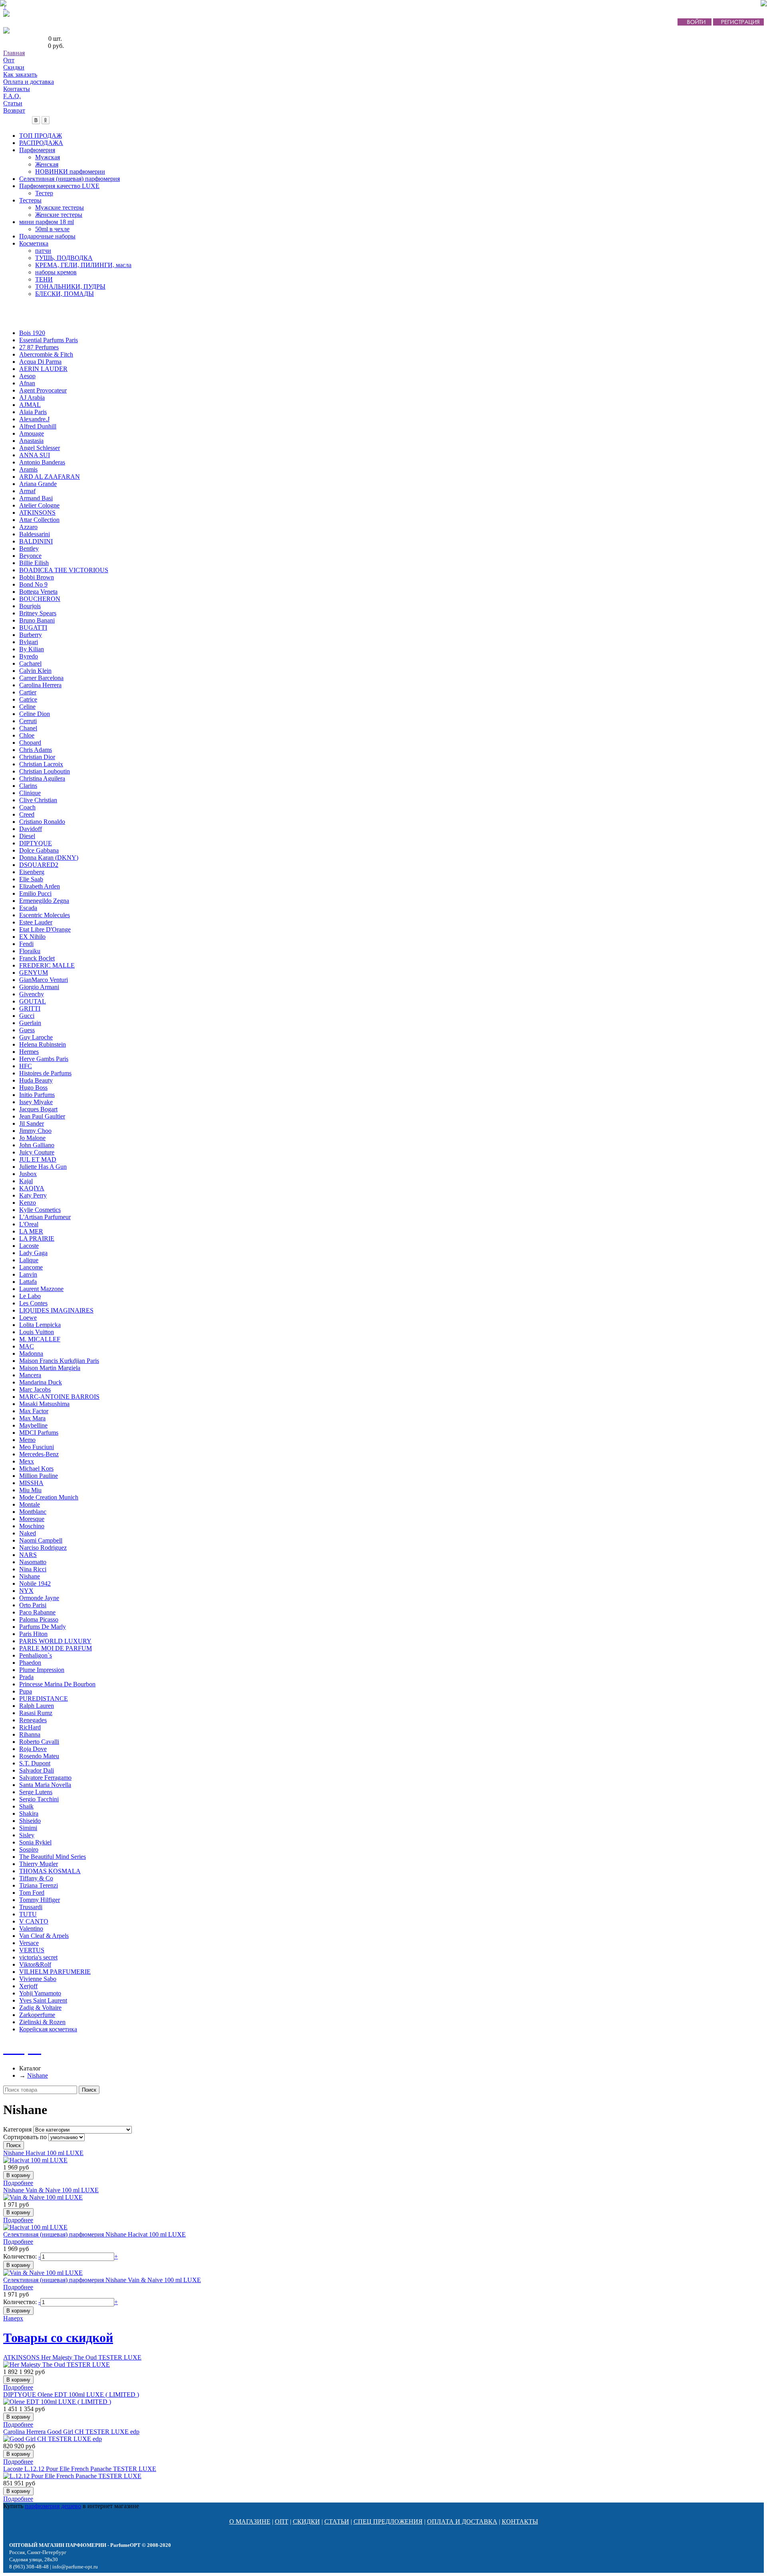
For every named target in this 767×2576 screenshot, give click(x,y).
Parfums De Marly (43, 1627)
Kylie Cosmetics (40, 1210)
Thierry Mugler (39, 1864)
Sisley (27, 1835)
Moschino (32, 1526)
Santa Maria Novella (45, 1785)
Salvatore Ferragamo (45, 1778)
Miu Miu (30, 1490)
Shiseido (30, 1821)
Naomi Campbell (41, 1540)
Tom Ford (32, 1893)
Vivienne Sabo (38, 1979)
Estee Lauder (36, 922)
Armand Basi (36, 498)
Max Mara (32, 1418)
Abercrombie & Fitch (46, 354)
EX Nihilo (32, 937)
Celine (27, 707)
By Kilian (32, 649)
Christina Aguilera (42, 778)
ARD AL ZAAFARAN (50, 477)
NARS (28, 1555)
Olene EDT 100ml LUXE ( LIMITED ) (71, 2395)
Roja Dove (33, 1749)
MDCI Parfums (39, 1433)
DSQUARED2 (39, 865)
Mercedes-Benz (39, 1454)
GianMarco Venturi (44, 980)
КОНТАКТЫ (520, 2521)
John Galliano (37, 1145)
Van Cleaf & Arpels (44, 1936)
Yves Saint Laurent (43, 2000)
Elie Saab (31, 879)
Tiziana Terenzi (39, 1885)
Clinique (30, 793)
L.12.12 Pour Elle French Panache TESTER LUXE (80, 2469)
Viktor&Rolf (35, 1964)
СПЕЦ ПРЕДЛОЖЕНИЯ (388, 2521)
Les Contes (33, 1303)
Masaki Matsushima (44, 1404)
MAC (27, 1346)
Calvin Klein (35, 671)
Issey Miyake (36, 1102)
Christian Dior (37, 757)
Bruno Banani (37, 620)
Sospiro (29, 1849)
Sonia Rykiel (35, 1842)
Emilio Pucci (35, 893)
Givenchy (32, 994)
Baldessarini (35, 534)
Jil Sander (32, 1123)
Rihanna (30, 1734)
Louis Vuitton (37, 1332)
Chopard (30, 743)
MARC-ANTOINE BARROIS (59, 1397)
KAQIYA (32, 1188)
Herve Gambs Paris (44, 1059)
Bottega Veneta (38, 592)
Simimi (28, 1828)
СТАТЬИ (337, 2521)
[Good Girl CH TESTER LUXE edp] (53, 2439)
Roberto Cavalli (39, 1742)
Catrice (28, 699)
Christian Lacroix (41, 764)
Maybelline (33, 1425)
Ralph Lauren (37, 1706)
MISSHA (31, 1483)
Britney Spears (38, 613)
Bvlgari (29, 642)
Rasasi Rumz (36, 1713)
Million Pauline (39, 1476)
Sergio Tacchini (39, 1799)
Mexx (27, 1461)
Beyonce (30, 556)
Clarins (28, 786)
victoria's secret (38, 1957)
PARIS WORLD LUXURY (55, 1641)
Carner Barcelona (41, 678)
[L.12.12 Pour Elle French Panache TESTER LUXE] (72, 2476)
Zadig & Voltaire (40, 2008)
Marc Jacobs (35, 1389)
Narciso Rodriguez (43, 1548)
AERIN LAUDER (43, 369)
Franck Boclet (37, 958)
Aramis (28, 469)
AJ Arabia (32, 398)
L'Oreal (29, 1224)
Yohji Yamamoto (40, 1993)
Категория (17, 2129)
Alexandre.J (34, 419)
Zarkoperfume (37, 2015)
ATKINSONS (37, 513)
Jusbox (28, 1174)
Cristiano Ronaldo (42, 822)
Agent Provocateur (43, 390)
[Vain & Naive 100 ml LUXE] (43, 2197)
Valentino (31, 1929)
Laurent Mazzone (41, 1289)
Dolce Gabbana (39, 850)
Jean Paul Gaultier (42, 1116)
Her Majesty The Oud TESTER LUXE (72, 2357)
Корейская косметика (48, 2029)
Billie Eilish (34, 563)
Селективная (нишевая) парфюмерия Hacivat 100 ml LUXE (94, 2234)
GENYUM (34, 973)
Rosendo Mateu (39, 1756)
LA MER (31, 1231)
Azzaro (28, 527)
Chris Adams (36, 750)
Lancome (31, 1267)
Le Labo (30, 1296)
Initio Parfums (37, 1095)
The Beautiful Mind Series (53, 1857)
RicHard (30, 1727)
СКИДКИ (306, 2521)
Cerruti (28, 721)
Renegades (33, 1720)
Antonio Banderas (42, 462)
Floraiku (30, 951)
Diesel (27, 836)
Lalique (29, 1260)
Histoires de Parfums (45, 1073)
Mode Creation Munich (49, 1497)
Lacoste (29, 1246)
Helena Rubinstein (43, 1044)
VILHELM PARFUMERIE (55, 1972)
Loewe (28, 1318)
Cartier (28, 692)
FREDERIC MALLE (47, 965)
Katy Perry (33, 1195)
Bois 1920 (32, 333)
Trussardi (31, 1907)
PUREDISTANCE (44, 1698)
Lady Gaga (33, 1253)
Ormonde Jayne (39, 1598)
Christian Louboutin (45, 771)
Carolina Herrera (40, 685)
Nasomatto (33, 1562)
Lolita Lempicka (40, 1325)
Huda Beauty (36, 1080)
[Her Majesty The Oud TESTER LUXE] (57, 2365)
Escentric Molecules (45, 915)
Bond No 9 (33, 584)
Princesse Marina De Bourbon (57, 1684)
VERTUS (32, 1950)
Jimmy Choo (35, 1131)
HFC (26, 1066)
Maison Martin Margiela (50, 1368)
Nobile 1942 (35, 1583)
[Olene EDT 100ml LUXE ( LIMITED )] (57, 2402)
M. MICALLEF (40, 1339)
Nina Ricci (33, 1569)
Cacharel (30, 663)
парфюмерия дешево (53, 2506)
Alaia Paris (33, 412)
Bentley (29, 548)
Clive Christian (38, 800)
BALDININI (36, 541)
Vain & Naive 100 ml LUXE (51, 2190)
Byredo (29, 656)
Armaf (27, 491)
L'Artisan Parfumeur (45, 1217)
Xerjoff (28, 1986)
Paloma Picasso (39, 1619)
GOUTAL (33, 1001)
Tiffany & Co (36, 1878)
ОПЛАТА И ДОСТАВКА (462, 2521)
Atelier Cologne (39, 505)
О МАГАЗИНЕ (250, 2521)
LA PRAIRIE (37, 1238)
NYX (26, 1591)
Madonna (31, 1353)
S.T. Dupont (35, 1763)
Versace (29, 1943)
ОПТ (282, 2521)
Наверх (13, 2318)
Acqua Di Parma (40, 362)
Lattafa (28, 1282)
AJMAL (30, 405)
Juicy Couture (37, 1152)
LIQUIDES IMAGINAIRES (56, 1310)
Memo (27, 1440)
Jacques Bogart (38, 1109)
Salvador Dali (37, 1770)
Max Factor (34, 1411)
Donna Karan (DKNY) (49, 858)
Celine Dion (35, 714)
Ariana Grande (38, 484)
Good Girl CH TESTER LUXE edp (71, 2432)
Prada (26, 1677)
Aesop (27, 376)
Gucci (27, 1016)
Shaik (26, 1806)
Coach (27, 807)
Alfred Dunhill (38, 426)
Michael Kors (36, 1468)
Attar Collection (39, 520)
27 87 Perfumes (39, 347)
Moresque (32, 1519)
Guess (27, 1030)
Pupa (26, 1691)
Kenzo (28, 1203)
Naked (28, 1533)
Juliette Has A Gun (43, 1167)
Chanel (28, 728)
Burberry (31, 635)
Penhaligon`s (36, 1655)
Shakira (29, 1814)
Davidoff (31, 829)
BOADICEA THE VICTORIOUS (64, 570)
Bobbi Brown (37, 577)
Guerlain (30, 1023)
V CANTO (34, 1921)
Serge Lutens (36, 1792)
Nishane (30, 1576)
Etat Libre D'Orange (45, 929)
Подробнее (18, 2183)
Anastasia (31, 441)
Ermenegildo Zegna (44, 901)
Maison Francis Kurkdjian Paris (59, 1361)
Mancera (30, 1375)
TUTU (28, 1914)
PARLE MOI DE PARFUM (56, 1648)
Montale (30, 1504)
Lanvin (28, 1274)
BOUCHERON (40, 599)
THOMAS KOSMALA (50, 1871)
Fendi (26, 944)
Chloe (27, 735)
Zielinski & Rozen (42, 2022)
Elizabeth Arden (40, 886)
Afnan (27, 383)
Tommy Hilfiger (40, 1900)
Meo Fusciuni (37, 1447)
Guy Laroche (36, 1037)
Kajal (26, 1181)
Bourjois (30, 606)
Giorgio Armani (39, 987)
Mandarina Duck (41, 1382)
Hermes (29, 1052)
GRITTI (30, 1008)
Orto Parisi (33, 1605)
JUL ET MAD (38, 1159)
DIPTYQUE (36, 843)
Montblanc (33, 1512)
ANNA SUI (35, 455)
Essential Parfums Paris (49, 340)
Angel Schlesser (40, 448)
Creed (27, 814)
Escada (28, 908)
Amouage (32, 433)
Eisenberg (32, 872)
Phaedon (30, 1663)
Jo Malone (32, 1138)
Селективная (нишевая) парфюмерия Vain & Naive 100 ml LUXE (102, 2280)
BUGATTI (33, 628)
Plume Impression (42, 1670)
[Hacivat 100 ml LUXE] (35, 2160)
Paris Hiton (33, 1634)
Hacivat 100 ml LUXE (43, 2153)
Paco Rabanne (37, 1612)
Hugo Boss (33, 1088)
